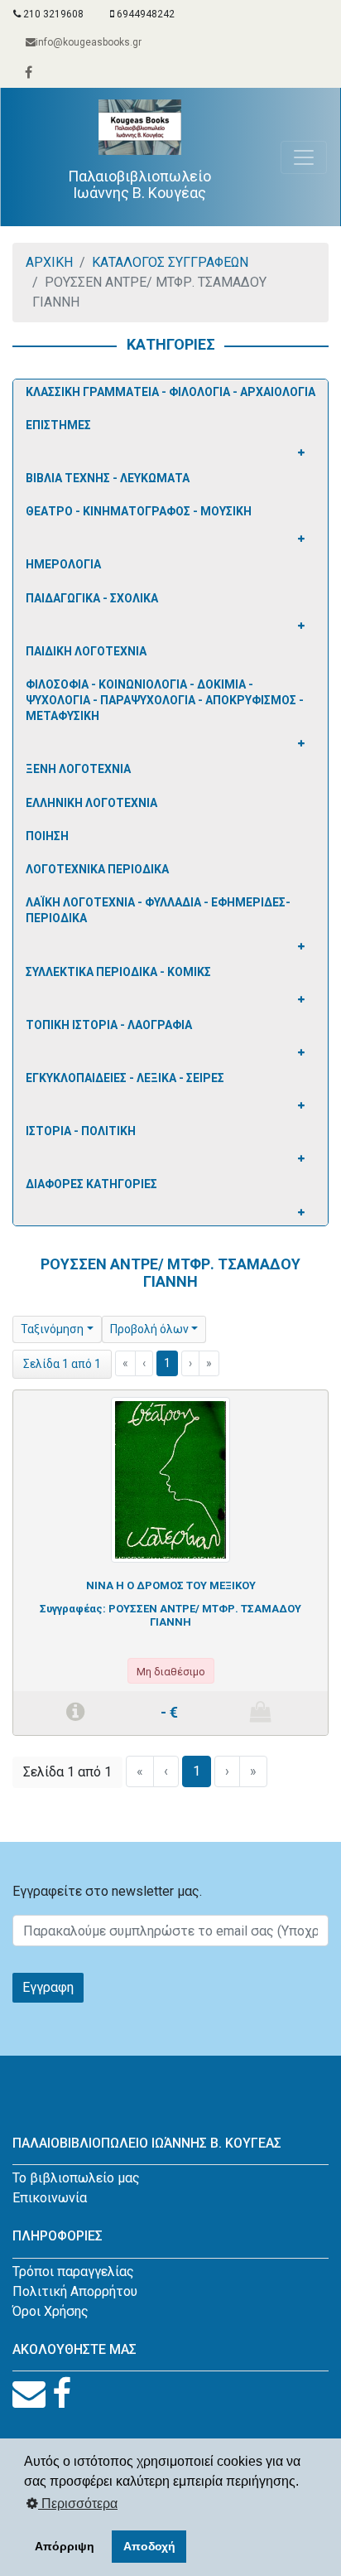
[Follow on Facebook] (62, 2394)
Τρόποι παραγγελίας (73, 2272)
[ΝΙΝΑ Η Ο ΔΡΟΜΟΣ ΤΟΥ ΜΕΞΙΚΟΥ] (170, 1479)
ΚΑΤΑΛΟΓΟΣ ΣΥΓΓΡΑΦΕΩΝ (170, 262)
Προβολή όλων (149, 1329)
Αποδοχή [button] (149, 2546)
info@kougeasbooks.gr (89, 42)
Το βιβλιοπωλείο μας (76, 2178)
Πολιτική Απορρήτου (75, 2291)
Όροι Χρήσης (50, 2311)
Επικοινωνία (50, 2198)
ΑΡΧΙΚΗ (49, 262)
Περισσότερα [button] (78, 2504)
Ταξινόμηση (52, 1329)
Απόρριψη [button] (65, 2546)
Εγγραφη (48, 1987)
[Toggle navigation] (304, 157)
